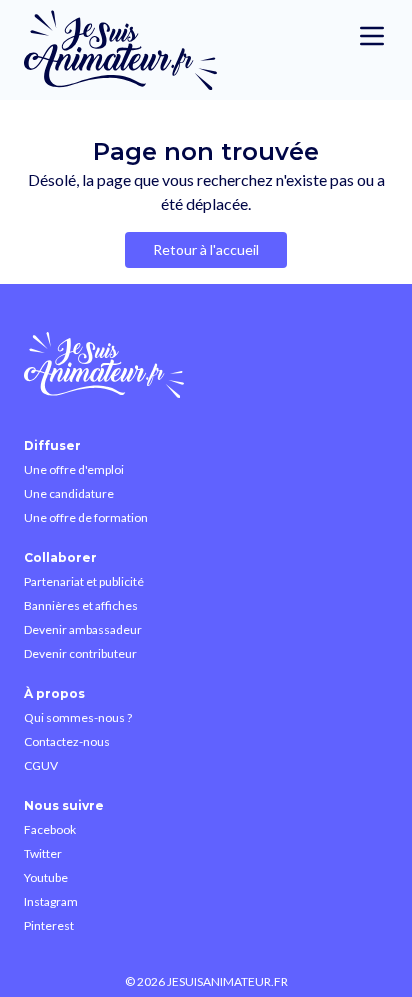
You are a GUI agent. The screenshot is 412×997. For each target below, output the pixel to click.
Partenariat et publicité (84, 581)
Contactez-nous (67, 741)
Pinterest (49, 925)
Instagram (51, 901)
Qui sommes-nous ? (78, 717)
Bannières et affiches (81, 605)
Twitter (43, 853)
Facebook (50, 829)
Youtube (46, 877)
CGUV (41, 765)
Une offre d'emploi (74, 469)
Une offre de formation (86, 517)
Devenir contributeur (80, 653)
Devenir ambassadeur (83, 629)
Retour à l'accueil (206, 249)
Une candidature (69, 493)
